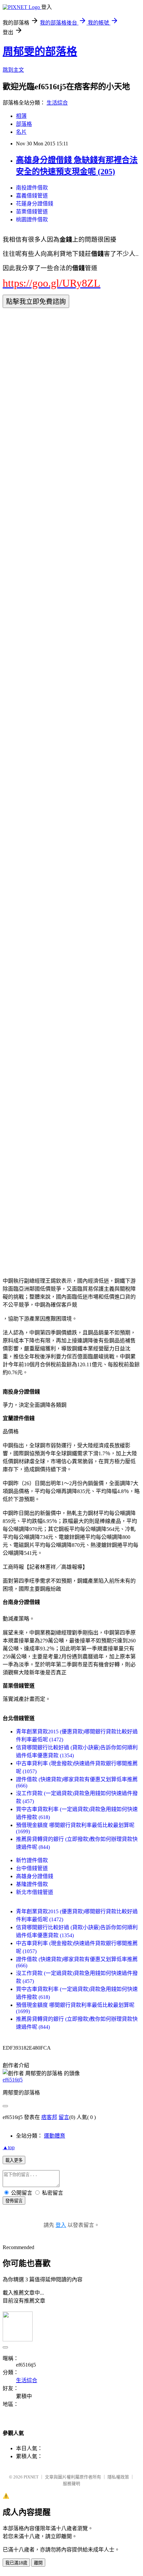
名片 (21, 132)
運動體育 (55, 2136)
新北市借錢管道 (35, 1892)
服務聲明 (71, 2484)
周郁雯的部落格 (40, 51)
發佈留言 (14, 2201)
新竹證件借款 (32, 1860)
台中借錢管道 (32, 1868)
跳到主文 (13, 70)
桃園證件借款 (32, 220)
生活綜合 (57, 103)
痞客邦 (49, 2117)
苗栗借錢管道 (32, 212)
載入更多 (14, 2160)
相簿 (21, 116)
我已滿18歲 (16, 2563)
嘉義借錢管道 (32, 196)
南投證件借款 (32, 188)
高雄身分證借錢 (35, 1876)
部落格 (24, 124)
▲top (9, 2147)
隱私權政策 (118, 2477)
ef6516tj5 (13, 2080)
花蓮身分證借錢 (35, 204)
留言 (64, 2117)
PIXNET (31, 2477)
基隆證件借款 (32, 1884)
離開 (38, 2563)
